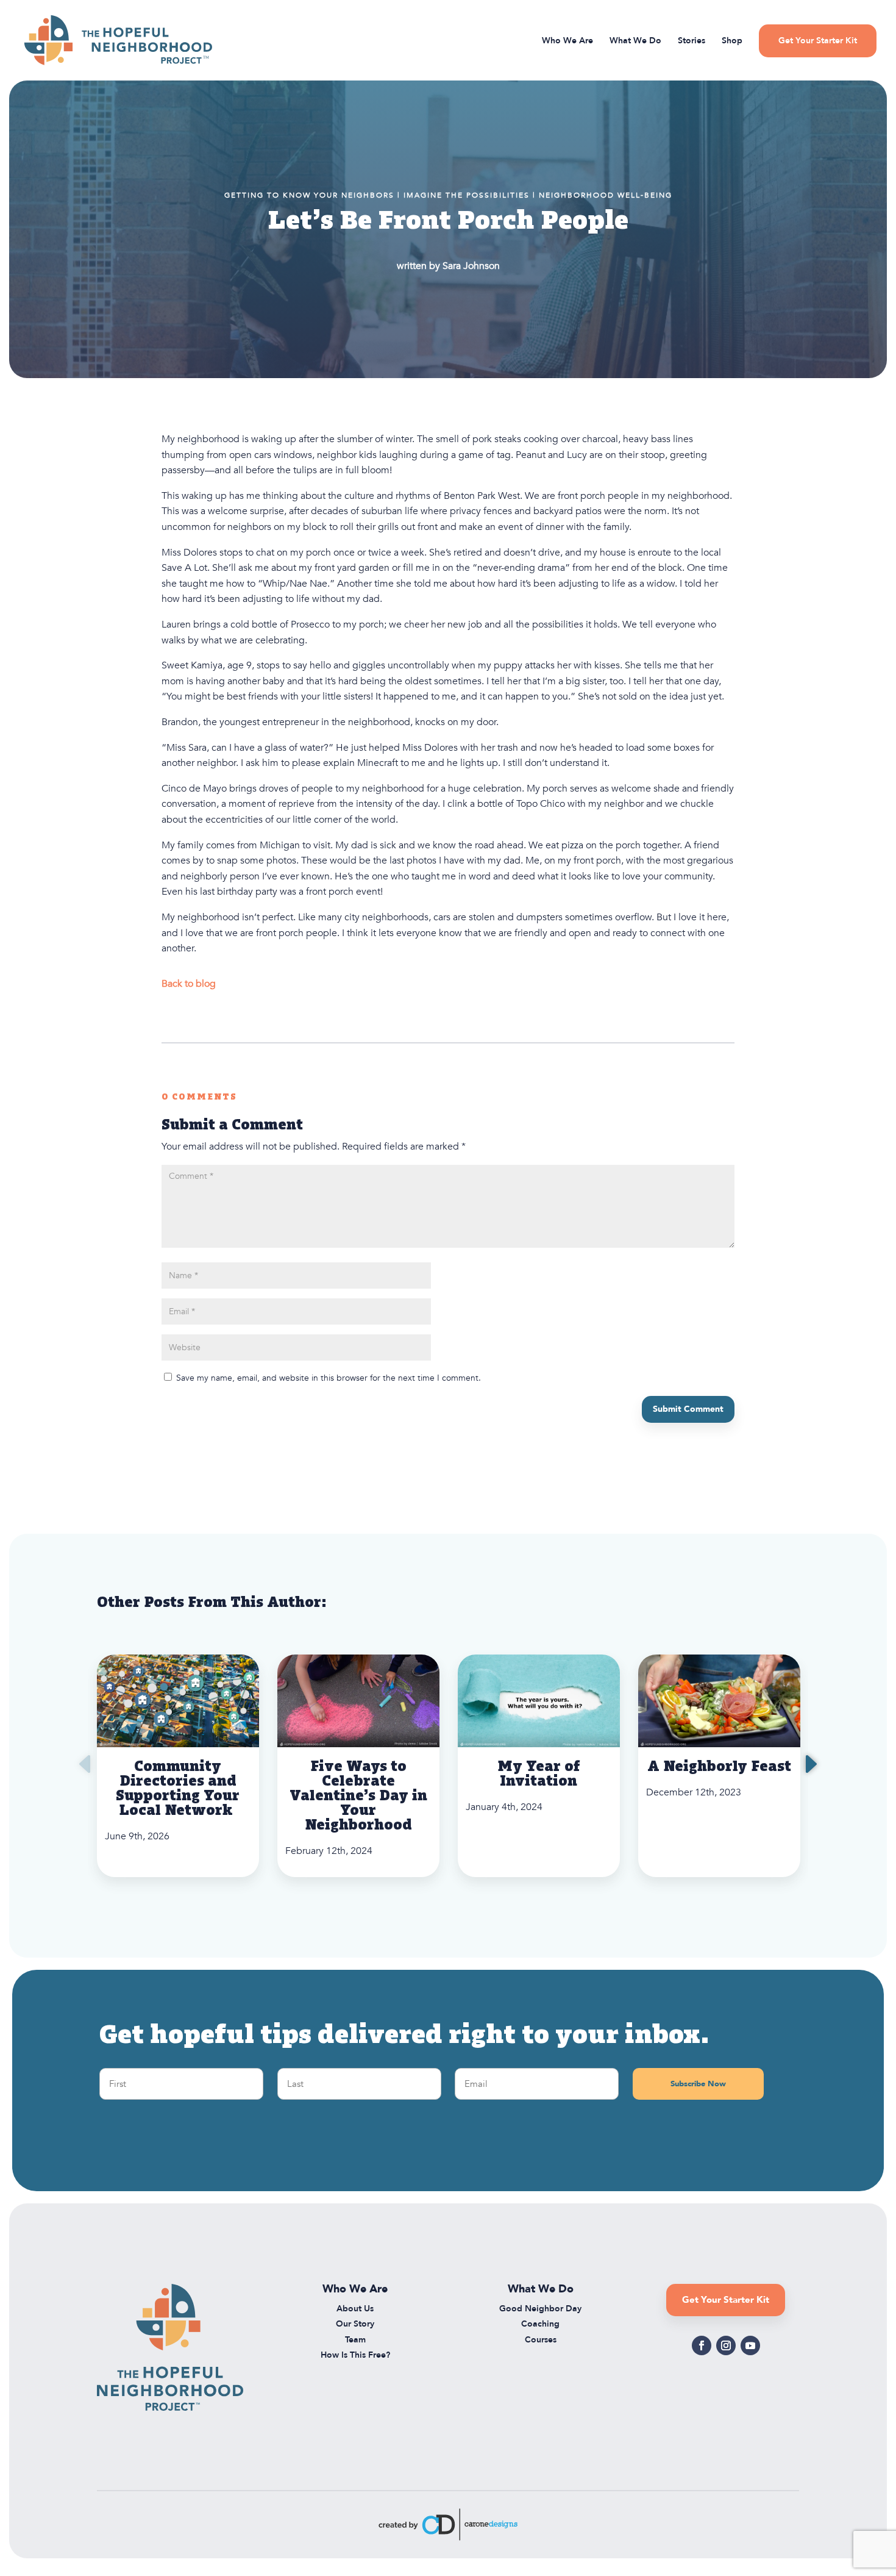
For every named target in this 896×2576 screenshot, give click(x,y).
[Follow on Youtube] (750, 2345)
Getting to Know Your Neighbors (309, 195)
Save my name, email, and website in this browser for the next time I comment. (329, 1378)
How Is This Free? (355, 2355)
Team (355, 2340)
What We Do (635, 41)
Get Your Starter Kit (818, 41)
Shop (732, 41)
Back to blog (189, 984)
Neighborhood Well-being (606, 195)
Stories (692, 41)
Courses (541, 2340)
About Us (355, 2309)
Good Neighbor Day (540, 2309)
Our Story (355, 2324)
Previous (88, 1766)
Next (808, 1766)
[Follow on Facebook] (702, 2345)
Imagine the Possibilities (467, 195)
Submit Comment (688, 1409)
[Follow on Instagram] (726, 2345)
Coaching (540, 2324)
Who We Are (567, 41)
